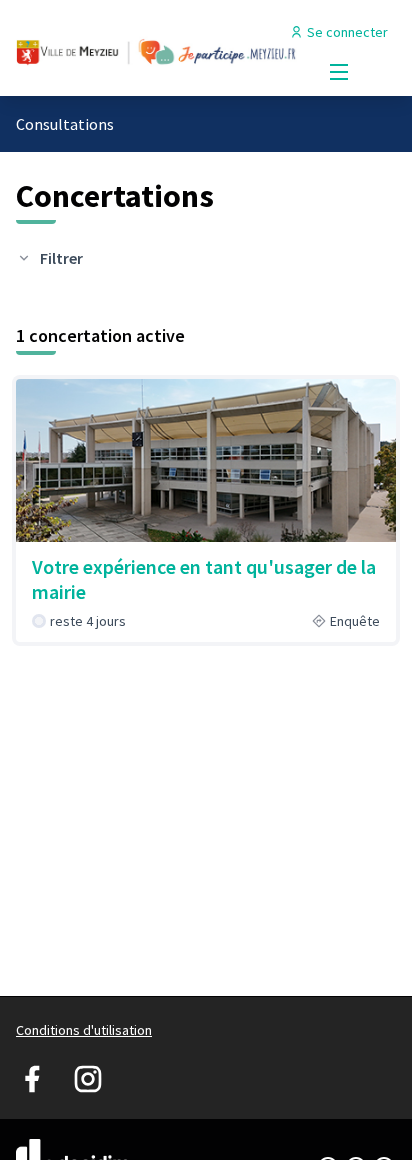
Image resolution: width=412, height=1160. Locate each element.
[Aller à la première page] (156, 48)
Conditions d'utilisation (84, 1030)
